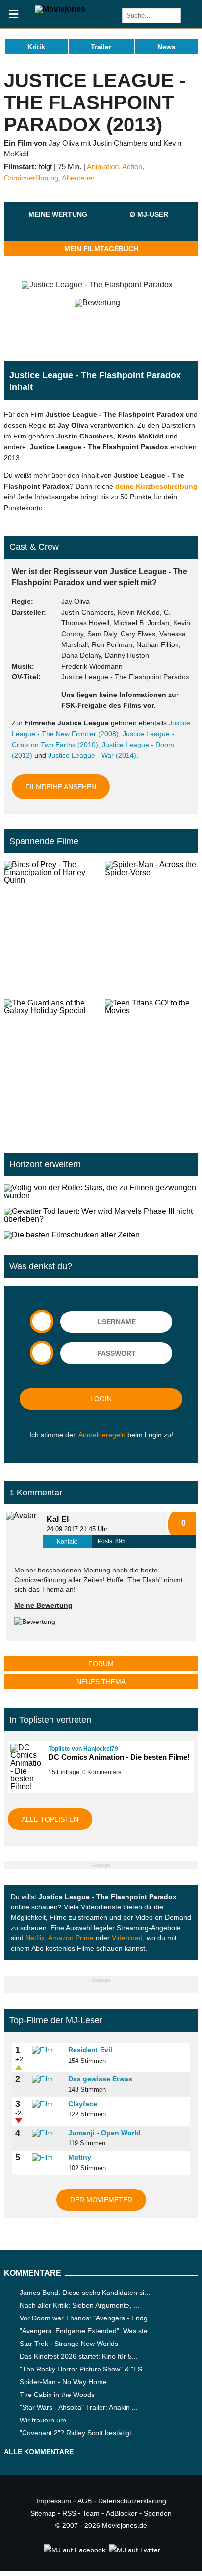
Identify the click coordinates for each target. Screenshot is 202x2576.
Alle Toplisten (50, 1819)
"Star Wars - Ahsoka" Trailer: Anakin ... (79, 2407)
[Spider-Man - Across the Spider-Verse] (151, 926)
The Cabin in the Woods (57, 2395)
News (166, 47)
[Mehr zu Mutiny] (47, 2158)
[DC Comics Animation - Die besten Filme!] (25, 1767)
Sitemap (43, 2513)
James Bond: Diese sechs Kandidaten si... (85, 2293)
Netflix (35, 1938)
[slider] (58, 226)
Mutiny (80, 2157)
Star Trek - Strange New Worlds (69, 2344)
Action (132, 167)
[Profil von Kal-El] (24, 1530)
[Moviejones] (60, 9)
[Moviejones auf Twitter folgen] (134, 2550)
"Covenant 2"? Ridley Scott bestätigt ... (79, 2433)
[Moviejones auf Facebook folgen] (74, 2550)
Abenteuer (78, 178)
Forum (101, 1664)
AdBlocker (122, 2513)
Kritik (36, 47)
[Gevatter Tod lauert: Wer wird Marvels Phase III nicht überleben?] (101, 1215)
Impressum (54, 2501)
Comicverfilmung (31, 178)
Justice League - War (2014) (92, 755)
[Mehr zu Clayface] (47, 2104)
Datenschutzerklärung (132, 2501)
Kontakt (67, 1542)
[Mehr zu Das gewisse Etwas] (47, 2079)
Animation (103, 167)
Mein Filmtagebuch (101, 249)
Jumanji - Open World (104, 2133)
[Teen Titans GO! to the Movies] (151, 1064)
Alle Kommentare (39, 2452)
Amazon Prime (71, 1938)
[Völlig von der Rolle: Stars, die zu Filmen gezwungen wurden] (101, 1192)
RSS (69, 2513)
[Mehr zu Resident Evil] (47, 2050)
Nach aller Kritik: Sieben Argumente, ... (79, 2305)
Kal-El (58, 1519)
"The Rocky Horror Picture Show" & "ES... (84, 2369)
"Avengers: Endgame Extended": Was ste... (87, 2331)
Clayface (83, 2104)
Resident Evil (90, 2050)
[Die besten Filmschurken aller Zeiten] (101, 1235)
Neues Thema (101, 1682)
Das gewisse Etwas (100, 2079)
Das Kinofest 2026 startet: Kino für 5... (79, 2356)
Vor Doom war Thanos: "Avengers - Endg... (87, 2318)
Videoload (127, 1938)
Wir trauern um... (46, 2420)
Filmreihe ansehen (61, 787)
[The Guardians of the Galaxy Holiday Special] (50, 1064)
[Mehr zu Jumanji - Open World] (47, 2133)
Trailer (101, 47)
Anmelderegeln (102, 1435)
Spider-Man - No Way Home (63, 2382)
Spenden (158, 2513)
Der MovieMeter (101, 2200)
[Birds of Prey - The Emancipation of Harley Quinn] (50, 926)
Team (91, 2513)
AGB (85, 2501)
